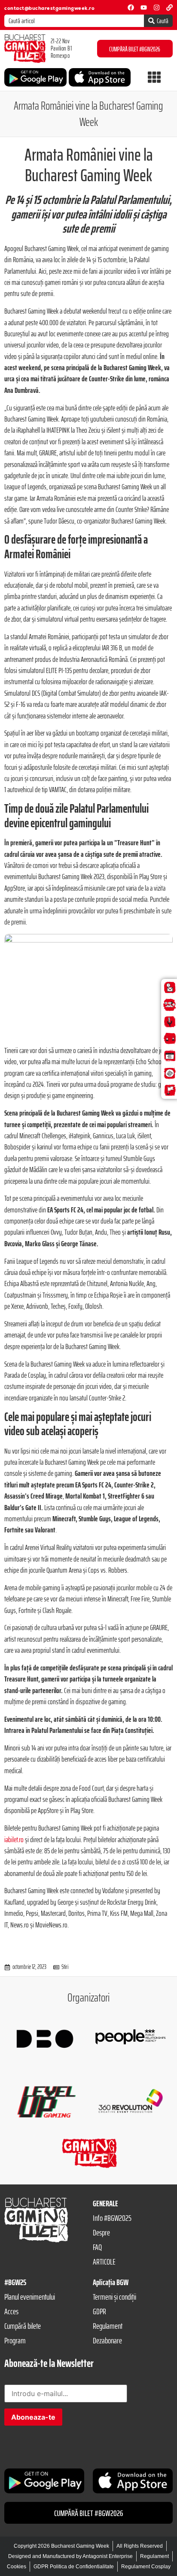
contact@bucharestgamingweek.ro (49, 8)
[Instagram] (157, 7)
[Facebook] (131, 7)
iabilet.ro (14, 1840)
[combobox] (74, 21)
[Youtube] (144, 7)
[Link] (169, 7)
